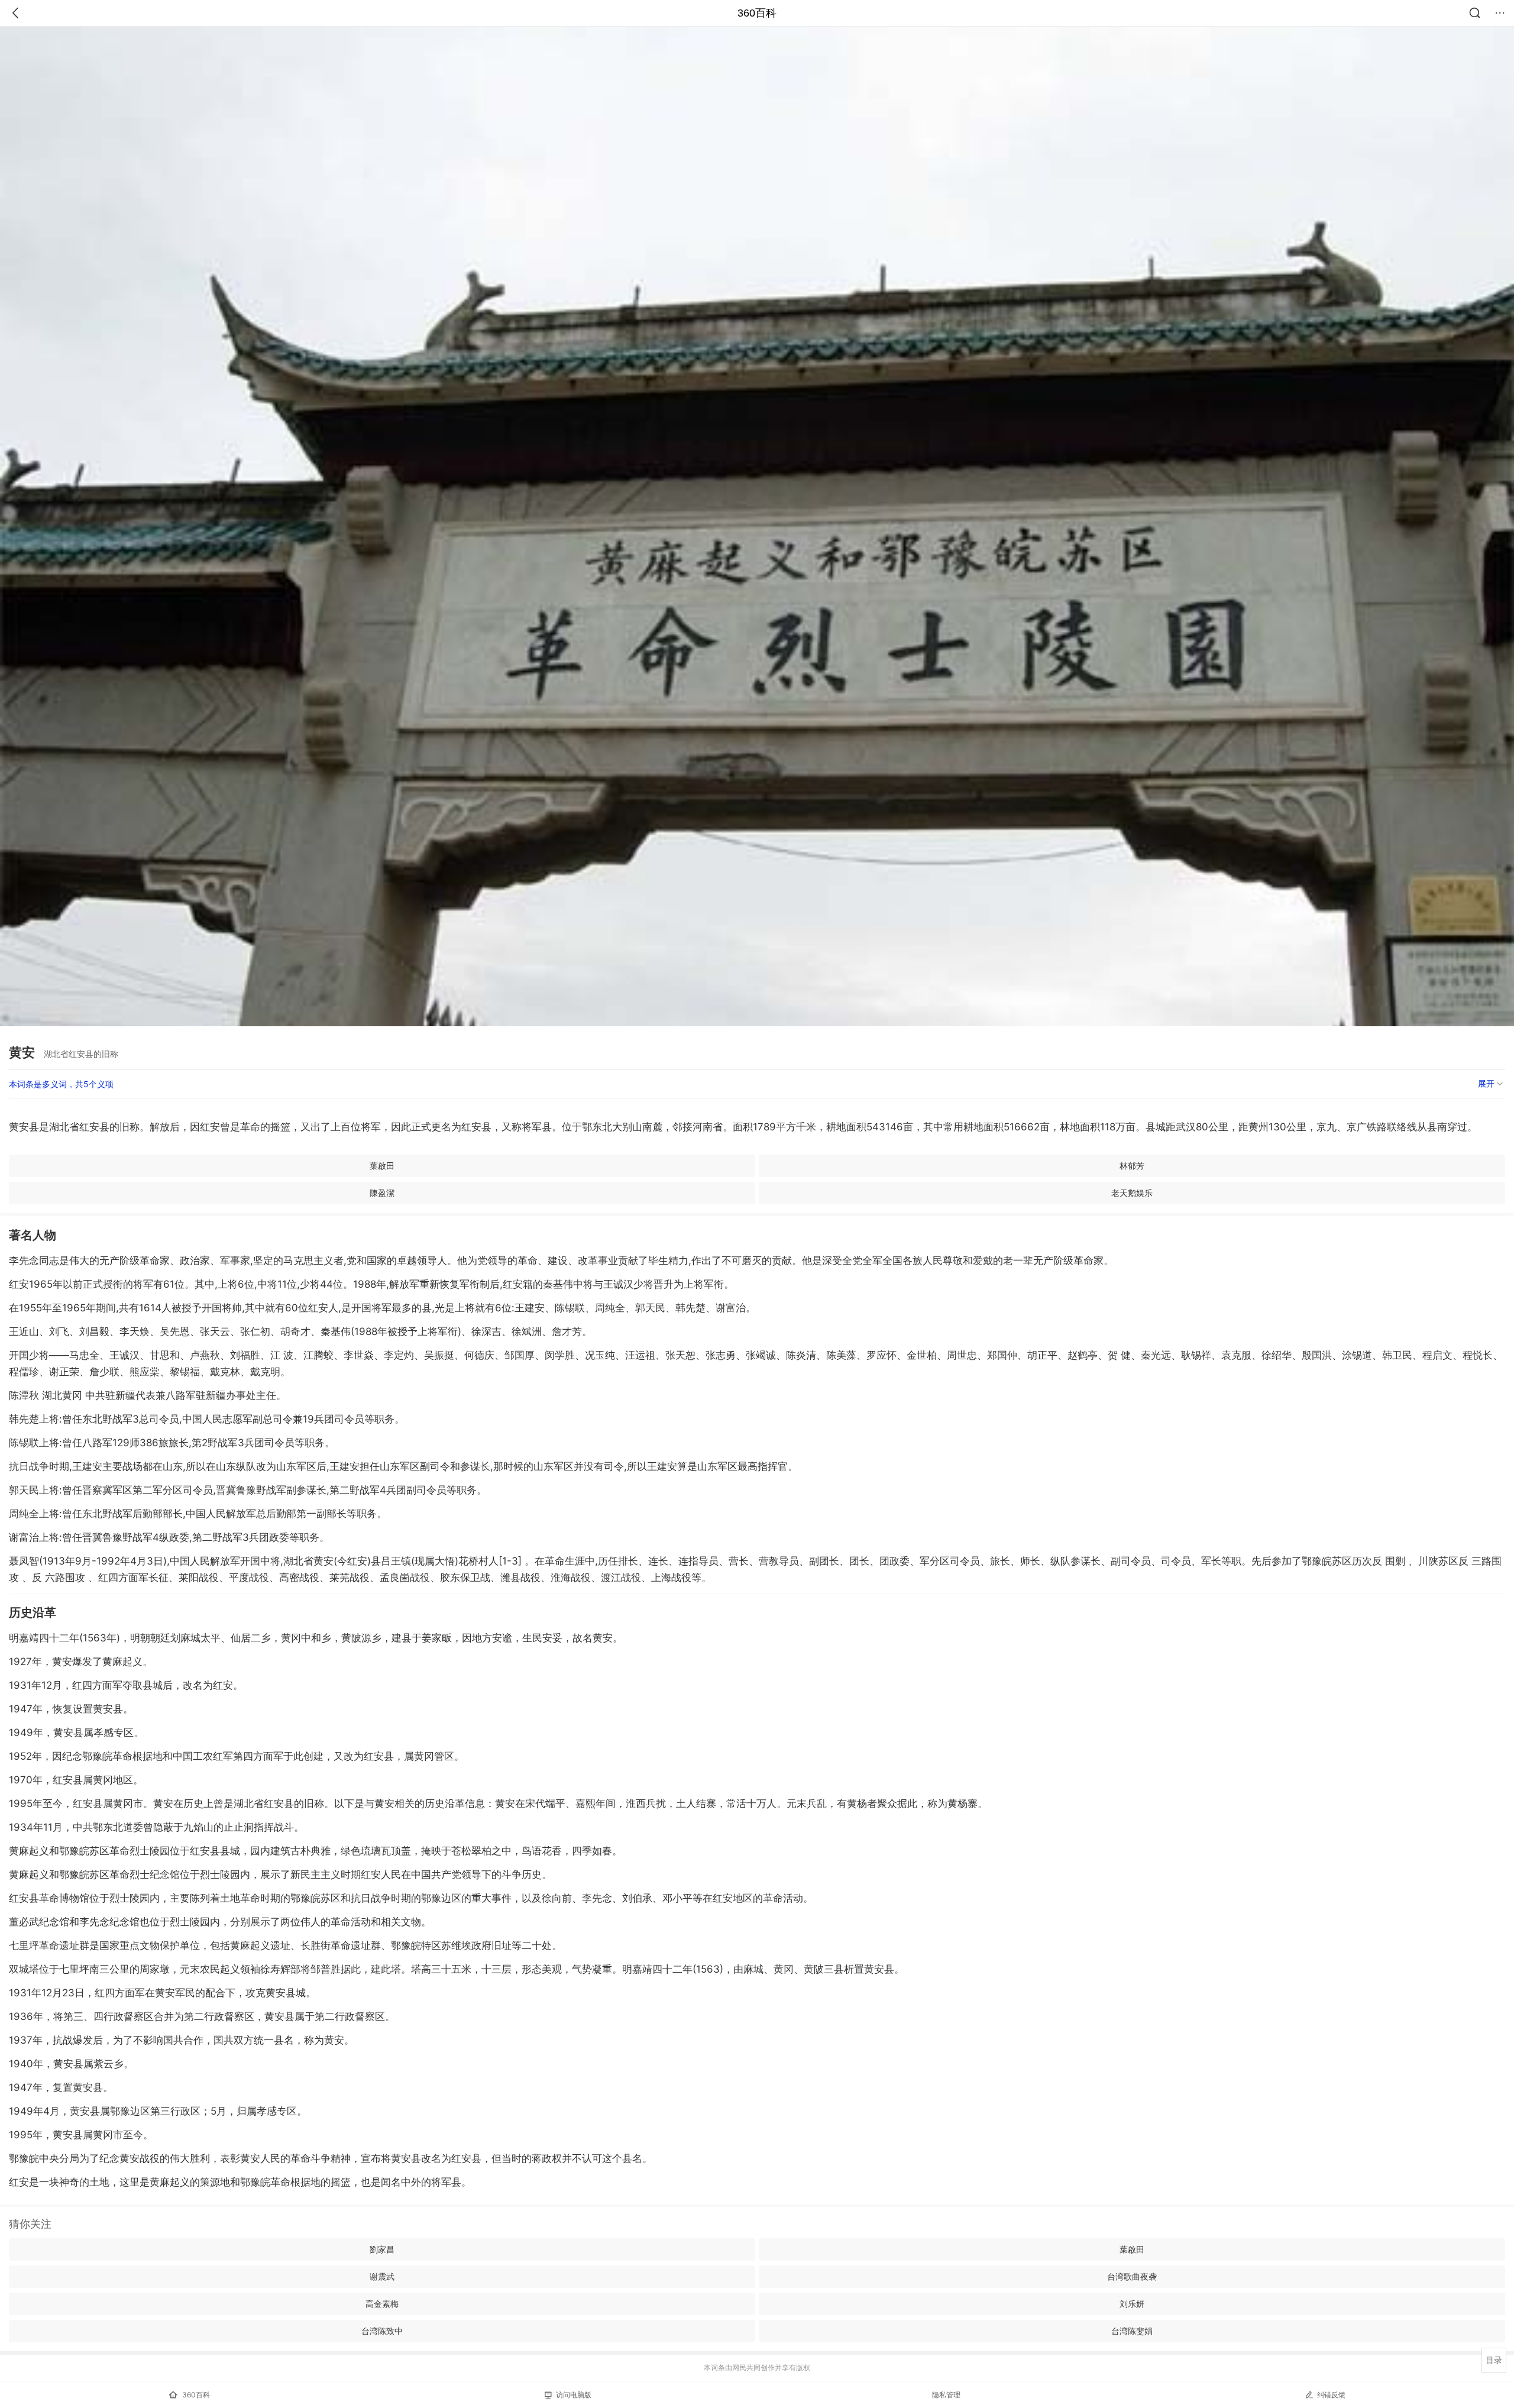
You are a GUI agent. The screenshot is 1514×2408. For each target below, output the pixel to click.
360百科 (757, 13)
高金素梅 (382, 2304)
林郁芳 (1132, 1166)
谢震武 (382, 2276)
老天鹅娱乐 (1132, 1193)
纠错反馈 (1331, 2395)
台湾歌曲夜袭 (1132, 2276)
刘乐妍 (1132, 2304)
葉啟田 (382, 1166)
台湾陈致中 (382, 2331)
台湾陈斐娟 (1132, 2331)
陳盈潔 (382, 1193)
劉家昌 (382, 2249)
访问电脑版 (574, 2395)
